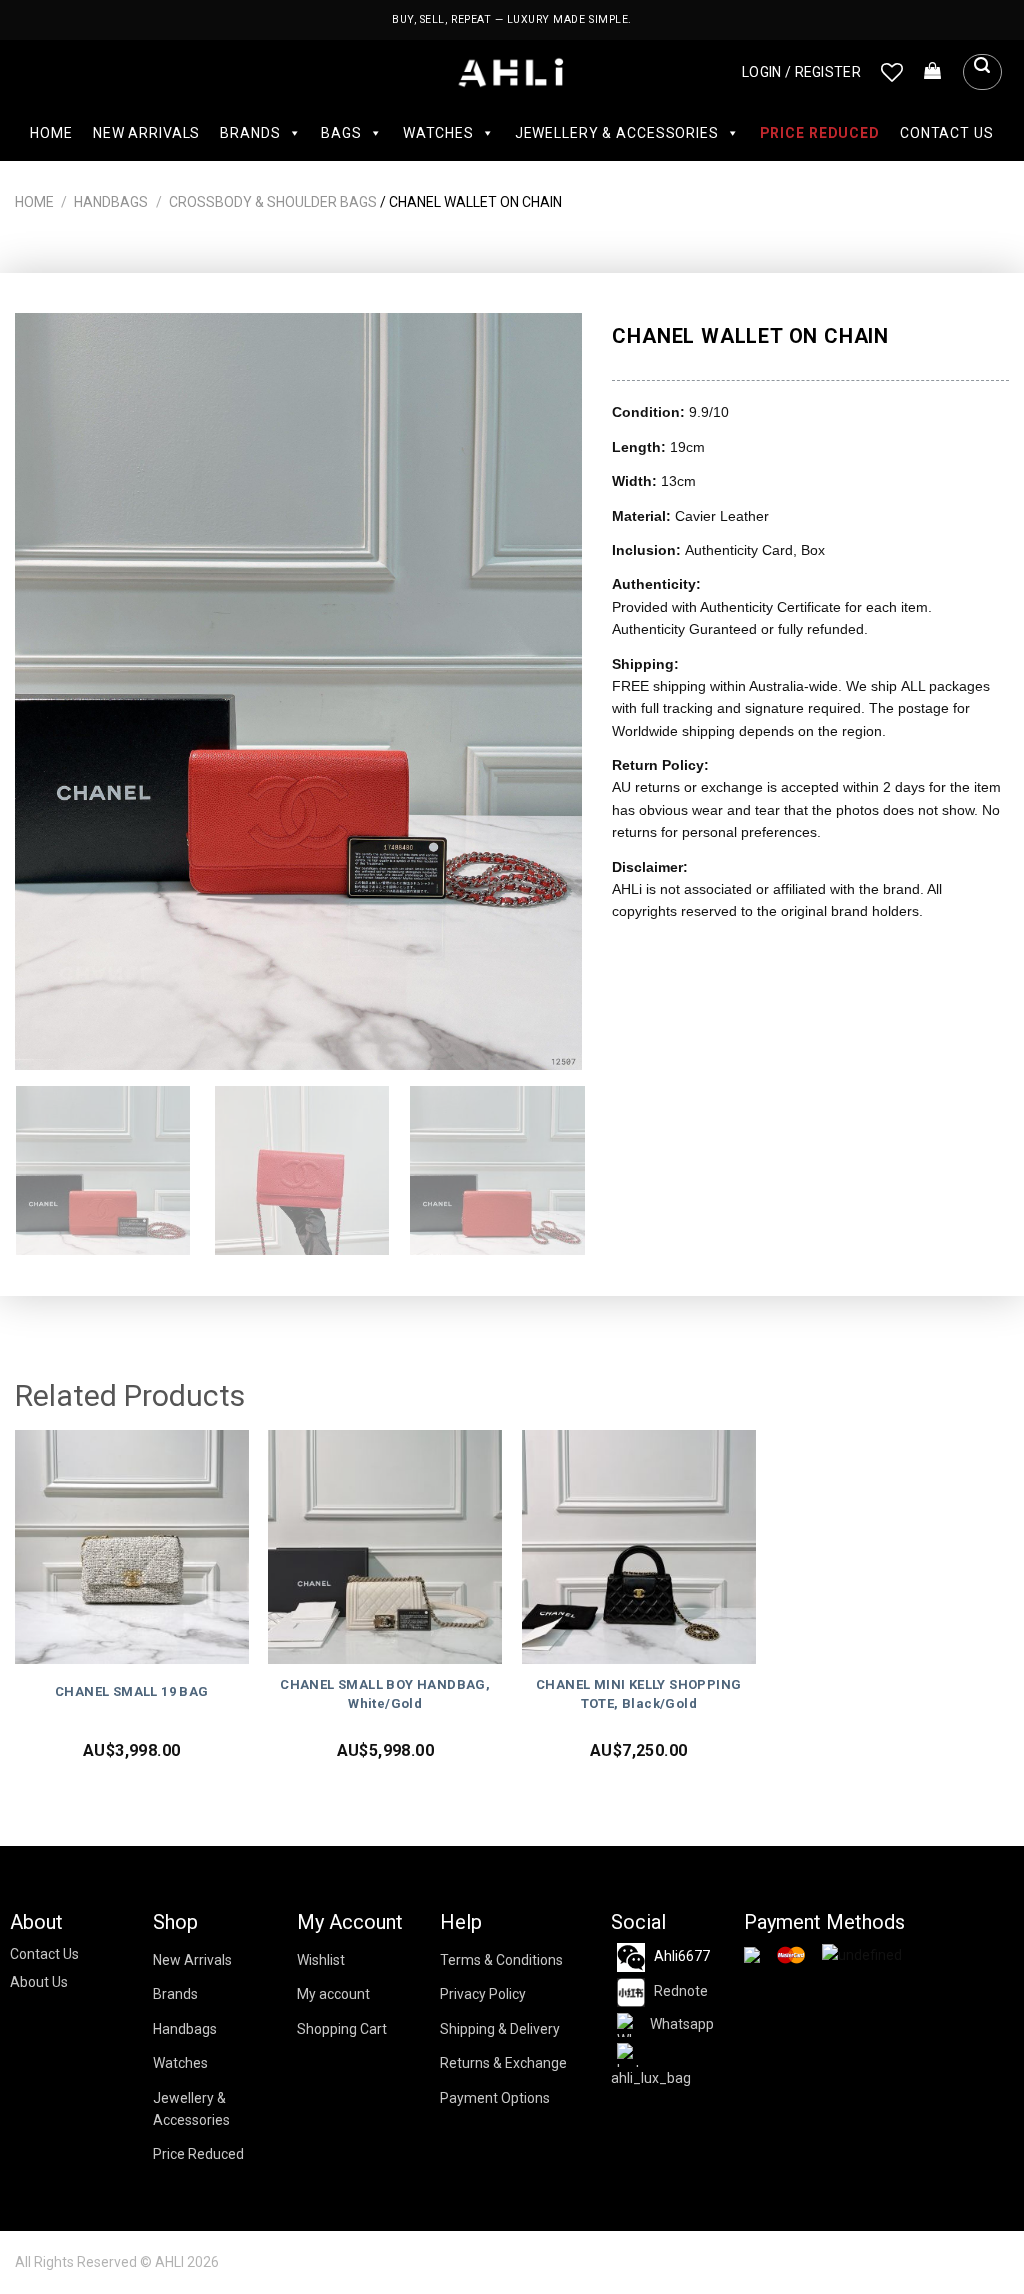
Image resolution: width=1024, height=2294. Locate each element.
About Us (39, 1982)
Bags (341, 133)
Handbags (111, 202)
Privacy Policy (483, 1994)
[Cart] (933, 72)
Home (51, 133)
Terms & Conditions (501, 1960)
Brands (250, 133)
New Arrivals (146, 133)
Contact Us (947, 133)
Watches (438, 133)
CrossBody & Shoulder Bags (273, 202)
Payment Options (495, 2098)
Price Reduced (820, 133)
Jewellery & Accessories (617, 133)
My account (333, 1994)
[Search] (982, 72)
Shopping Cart (342, 2029)
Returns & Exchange (503, 2063)
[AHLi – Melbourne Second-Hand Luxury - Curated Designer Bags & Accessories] (512, 72)
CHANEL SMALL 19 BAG (132, 1691)
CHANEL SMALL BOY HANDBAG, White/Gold (385, 1694)
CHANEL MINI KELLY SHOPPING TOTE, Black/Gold (638, 1694)
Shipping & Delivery (500, 2029)
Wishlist (321, 1960)
